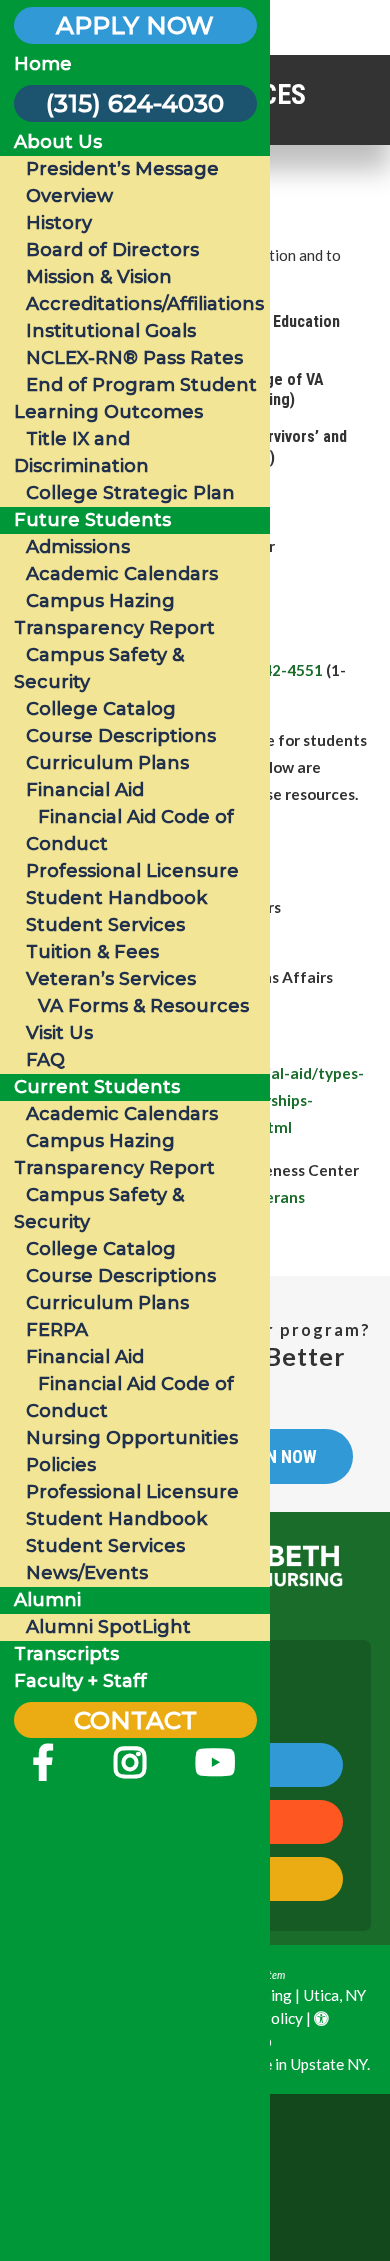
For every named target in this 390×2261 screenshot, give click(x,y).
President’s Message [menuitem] (122, 169)
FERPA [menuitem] (57, 1330)
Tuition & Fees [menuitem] (92, 952)
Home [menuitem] (43, 64)
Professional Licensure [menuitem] (132, 871)
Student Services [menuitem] (105, 925)
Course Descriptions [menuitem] (121, 736)
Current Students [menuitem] (97, 1087)
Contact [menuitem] (135, 1720)
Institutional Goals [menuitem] (111, 331)
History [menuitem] (59, 223)
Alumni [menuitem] (47, 1600)
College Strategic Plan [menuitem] (130, 493)
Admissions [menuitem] (78, 547)
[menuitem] (43, 1770)
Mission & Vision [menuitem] (99, 277)
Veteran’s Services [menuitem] (111, 979)
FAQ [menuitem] (45, 1060)
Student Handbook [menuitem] (116, 898)
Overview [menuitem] (69, 196)
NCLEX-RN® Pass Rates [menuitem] (134, 358)
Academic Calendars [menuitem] (122, 574)
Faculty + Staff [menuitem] (80, 1681)
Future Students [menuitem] (92, 520)
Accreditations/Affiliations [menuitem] (145, 304)
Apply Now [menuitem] (135, 25)
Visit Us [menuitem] (59, 1033)
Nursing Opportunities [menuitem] (132, 1438)
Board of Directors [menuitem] (112, 250)
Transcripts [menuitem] (66, 1654)
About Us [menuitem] (58, 142)
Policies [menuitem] (61, 1465)
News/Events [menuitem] (87, 1573)
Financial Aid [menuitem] (85, 790)
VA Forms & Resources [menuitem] (143, 1006)
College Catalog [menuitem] (101, 709)
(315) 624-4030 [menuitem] (135, 103)
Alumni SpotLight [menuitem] (108, 1627)
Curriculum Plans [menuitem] (107, 763)
